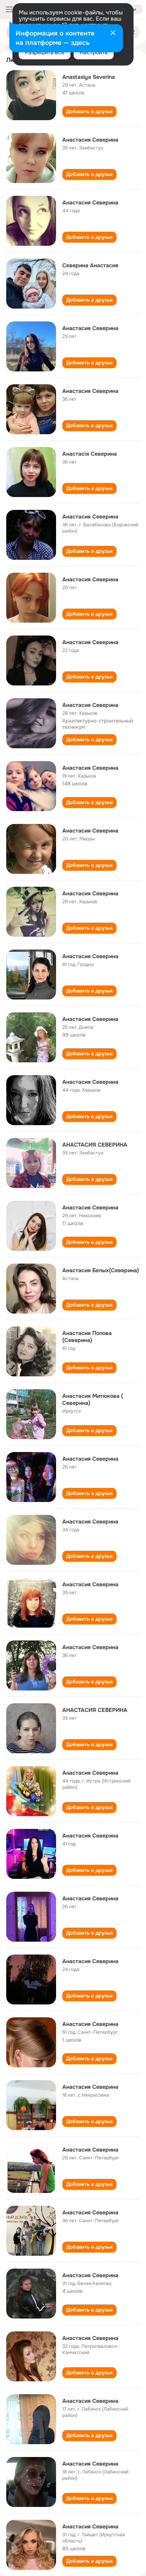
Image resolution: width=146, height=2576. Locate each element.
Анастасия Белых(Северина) (101, 1270)
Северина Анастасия (90, 265)
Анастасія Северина (90, 454)
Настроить (94, 52)
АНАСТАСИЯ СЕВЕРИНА (95, 1145)
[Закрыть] (113, 34)
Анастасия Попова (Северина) (87, 1337)
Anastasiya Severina (89, 77)
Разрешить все (45, 52)
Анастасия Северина (90, 140)
